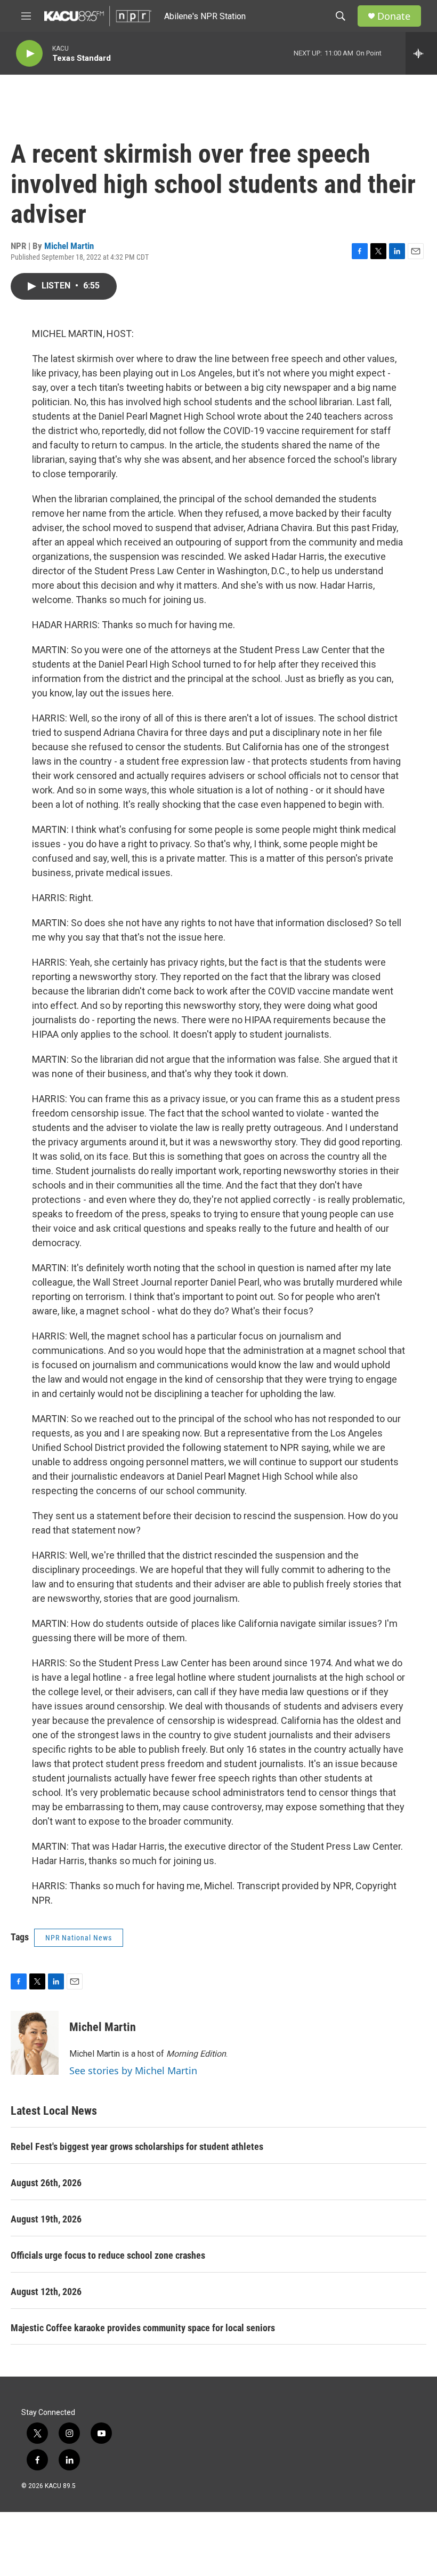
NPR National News (79, 1938)
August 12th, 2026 (46, 2292)
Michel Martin (69, 246)
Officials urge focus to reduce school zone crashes (108, 2255)
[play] (29, 54)
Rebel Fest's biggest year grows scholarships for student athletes (137, 2146)
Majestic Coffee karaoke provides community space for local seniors (143, 2328)
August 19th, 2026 (46, 2219)
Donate (394, 16)
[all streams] (421, 53)
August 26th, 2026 (46, 2183)
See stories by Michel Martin (133, 2071)
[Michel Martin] (35, 2043)
